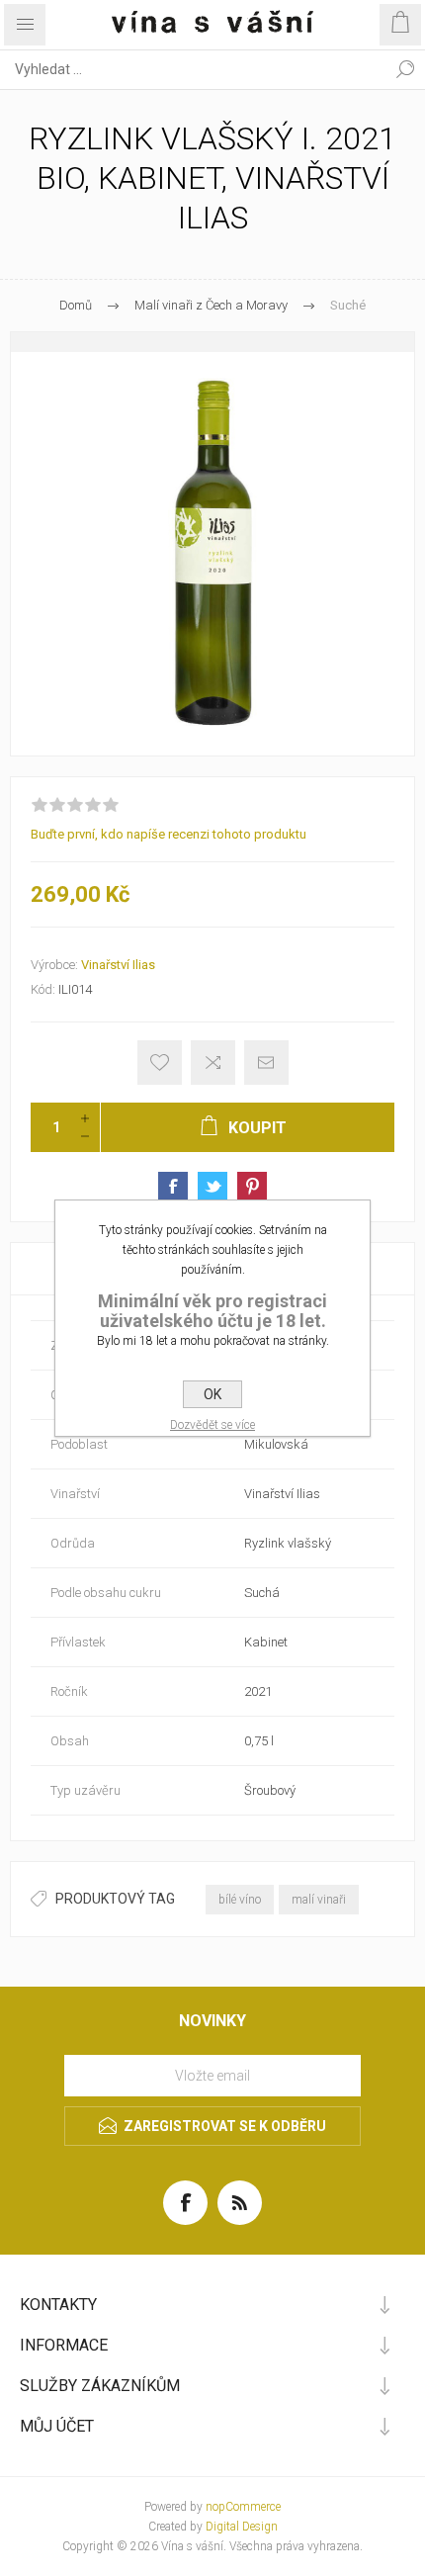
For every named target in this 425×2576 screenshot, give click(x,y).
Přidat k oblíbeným (160, 1063)
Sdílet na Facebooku (173, 1187)
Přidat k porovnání (213, 1063)
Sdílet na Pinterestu (252, 1187)
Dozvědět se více (212, 1425)
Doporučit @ (266, 1063)
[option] (212, 544)
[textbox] (193, 69)
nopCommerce (243, 2507)
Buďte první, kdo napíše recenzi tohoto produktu (169, 834)
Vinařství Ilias (118, 965)
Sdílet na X (212, 1187)
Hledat (405, 69)
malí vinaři (319, 1900)
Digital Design (242, 2527)
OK (212, 1394)
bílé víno (240, 1900)
